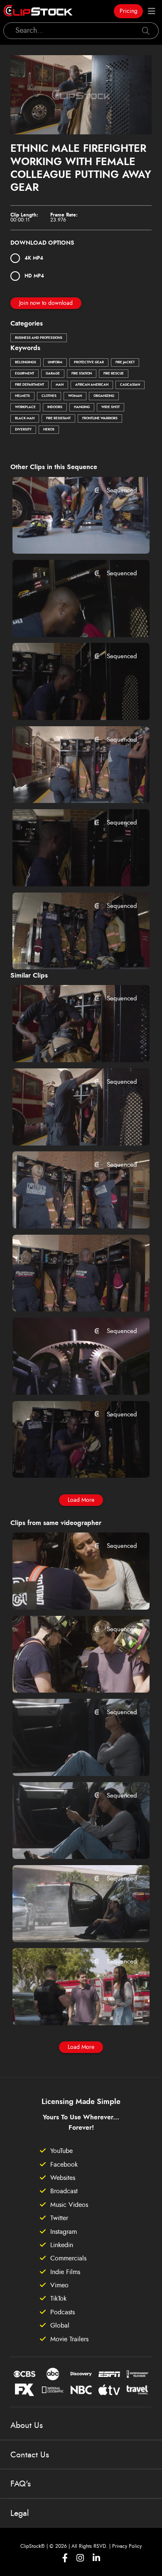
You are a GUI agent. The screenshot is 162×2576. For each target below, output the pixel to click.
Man (60, 385)
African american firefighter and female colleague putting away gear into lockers (70, 1045)
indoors (55, 407)
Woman (75, 396)
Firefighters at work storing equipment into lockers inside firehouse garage (70, 786)
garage (53, 374)
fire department (29, 385)
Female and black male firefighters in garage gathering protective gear (70, 1460)
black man (25, 418)
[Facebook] (65, 2558)
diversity (23, 430)
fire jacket (125, 362)
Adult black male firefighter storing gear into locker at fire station (70, 703)
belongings (26, 362)
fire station (82, 374)
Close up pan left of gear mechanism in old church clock (70, 1377)
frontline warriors (100, 418)
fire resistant (58, 418)
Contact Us (30, 2455)
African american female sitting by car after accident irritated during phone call (70, 1841)
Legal (20, 2513)
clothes (49, 396)
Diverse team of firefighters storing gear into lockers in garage (70, 1128)
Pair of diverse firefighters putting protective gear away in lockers (70, 952)
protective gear (89, 362)
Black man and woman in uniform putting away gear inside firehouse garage (70, 536)
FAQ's (21, 2484)
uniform (55, 362)
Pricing (129, 11)
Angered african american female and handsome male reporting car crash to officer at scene (70, 2007)
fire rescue (114, 374)
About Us (27, 2425)
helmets (22, 396)
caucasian (130, 385)
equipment (25, 374)
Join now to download (46, 303)
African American (92, 385)
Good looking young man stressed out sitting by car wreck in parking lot (70, 1924)
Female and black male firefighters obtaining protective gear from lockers (70, 1294)
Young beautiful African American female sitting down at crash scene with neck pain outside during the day (70, 1758)
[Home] (38, 11)
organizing (104, 396)
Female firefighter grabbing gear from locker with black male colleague (70, 1211)
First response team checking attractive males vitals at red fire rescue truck (70, 1675)
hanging (82, 407)
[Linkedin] (96, 2558)
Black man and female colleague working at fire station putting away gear (70, 868)
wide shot (110, 407)
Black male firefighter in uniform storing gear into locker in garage (70, 619)
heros (49, 430)
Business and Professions (39, 338)
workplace (25, 407)
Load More (81, 1500)
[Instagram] (80, 2558)
